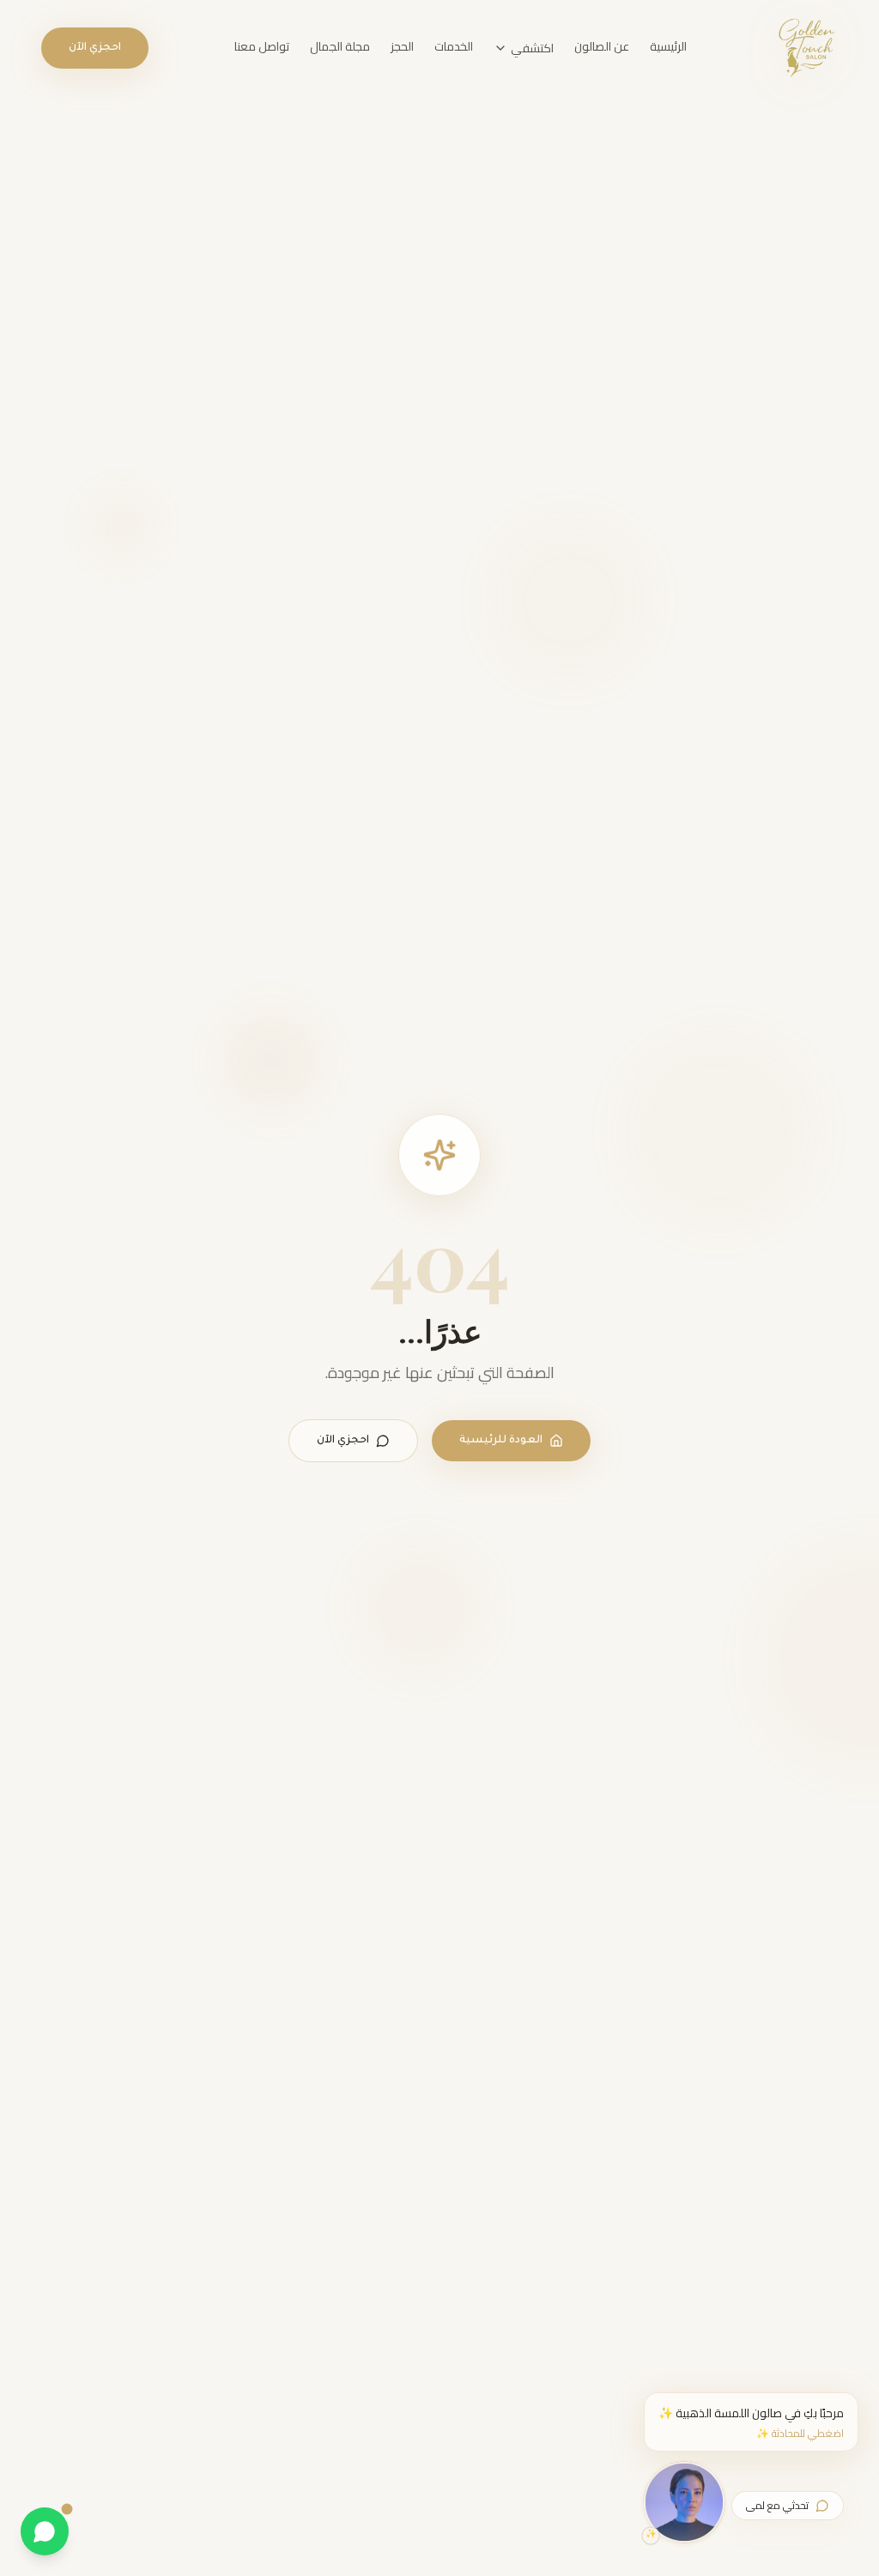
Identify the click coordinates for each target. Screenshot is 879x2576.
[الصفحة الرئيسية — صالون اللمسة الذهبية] (806, 48)
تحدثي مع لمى (777, 2505)
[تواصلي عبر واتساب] (45, 2531)
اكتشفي (532, 48)
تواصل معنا (262, 46)
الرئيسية (668, 46)
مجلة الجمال (340, 46)
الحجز (402, 46)
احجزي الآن (95, 48)
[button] (751, 2422)
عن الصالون (602, 46)
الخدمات (454, 46)
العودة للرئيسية (501, 1441)
